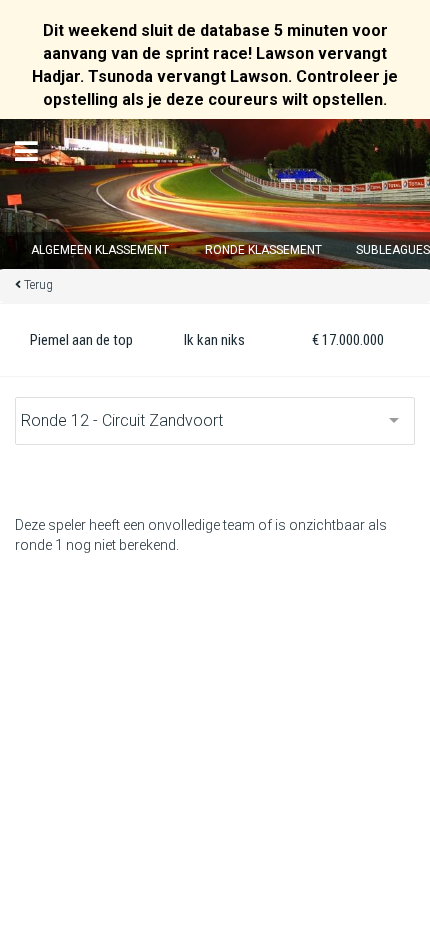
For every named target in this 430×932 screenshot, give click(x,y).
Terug (38, 285)
